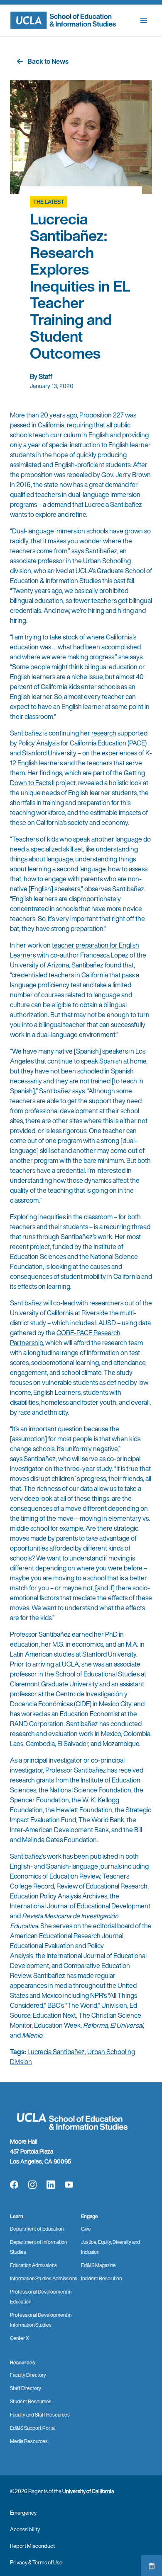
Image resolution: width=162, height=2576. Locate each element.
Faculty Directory (28, 2375)
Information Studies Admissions (44, 2278)
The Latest (49, 202)
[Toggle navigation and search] (144, 20)
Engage (90, 2216)
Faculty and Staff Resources (40, 2415)
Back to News (48, 61)
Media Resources (29, 2441)
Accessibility (25, 2529)
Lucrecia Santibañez (56, 2052)
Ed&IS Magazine (98, 2265)
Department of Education (37, 2229)
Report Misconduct (32, 2546)
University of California (88, 2491)
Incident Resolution (101, 2278)
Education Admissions (33, 2265)
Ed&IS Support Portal (33, 2428)
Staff (45, 376)
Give (86, 2229)
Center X (20, 2338)
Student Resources (31, 2401)
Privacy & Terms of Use (36, 2563)
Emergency (23, 2513)
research (104, 733)
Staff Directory (26, 2388)
